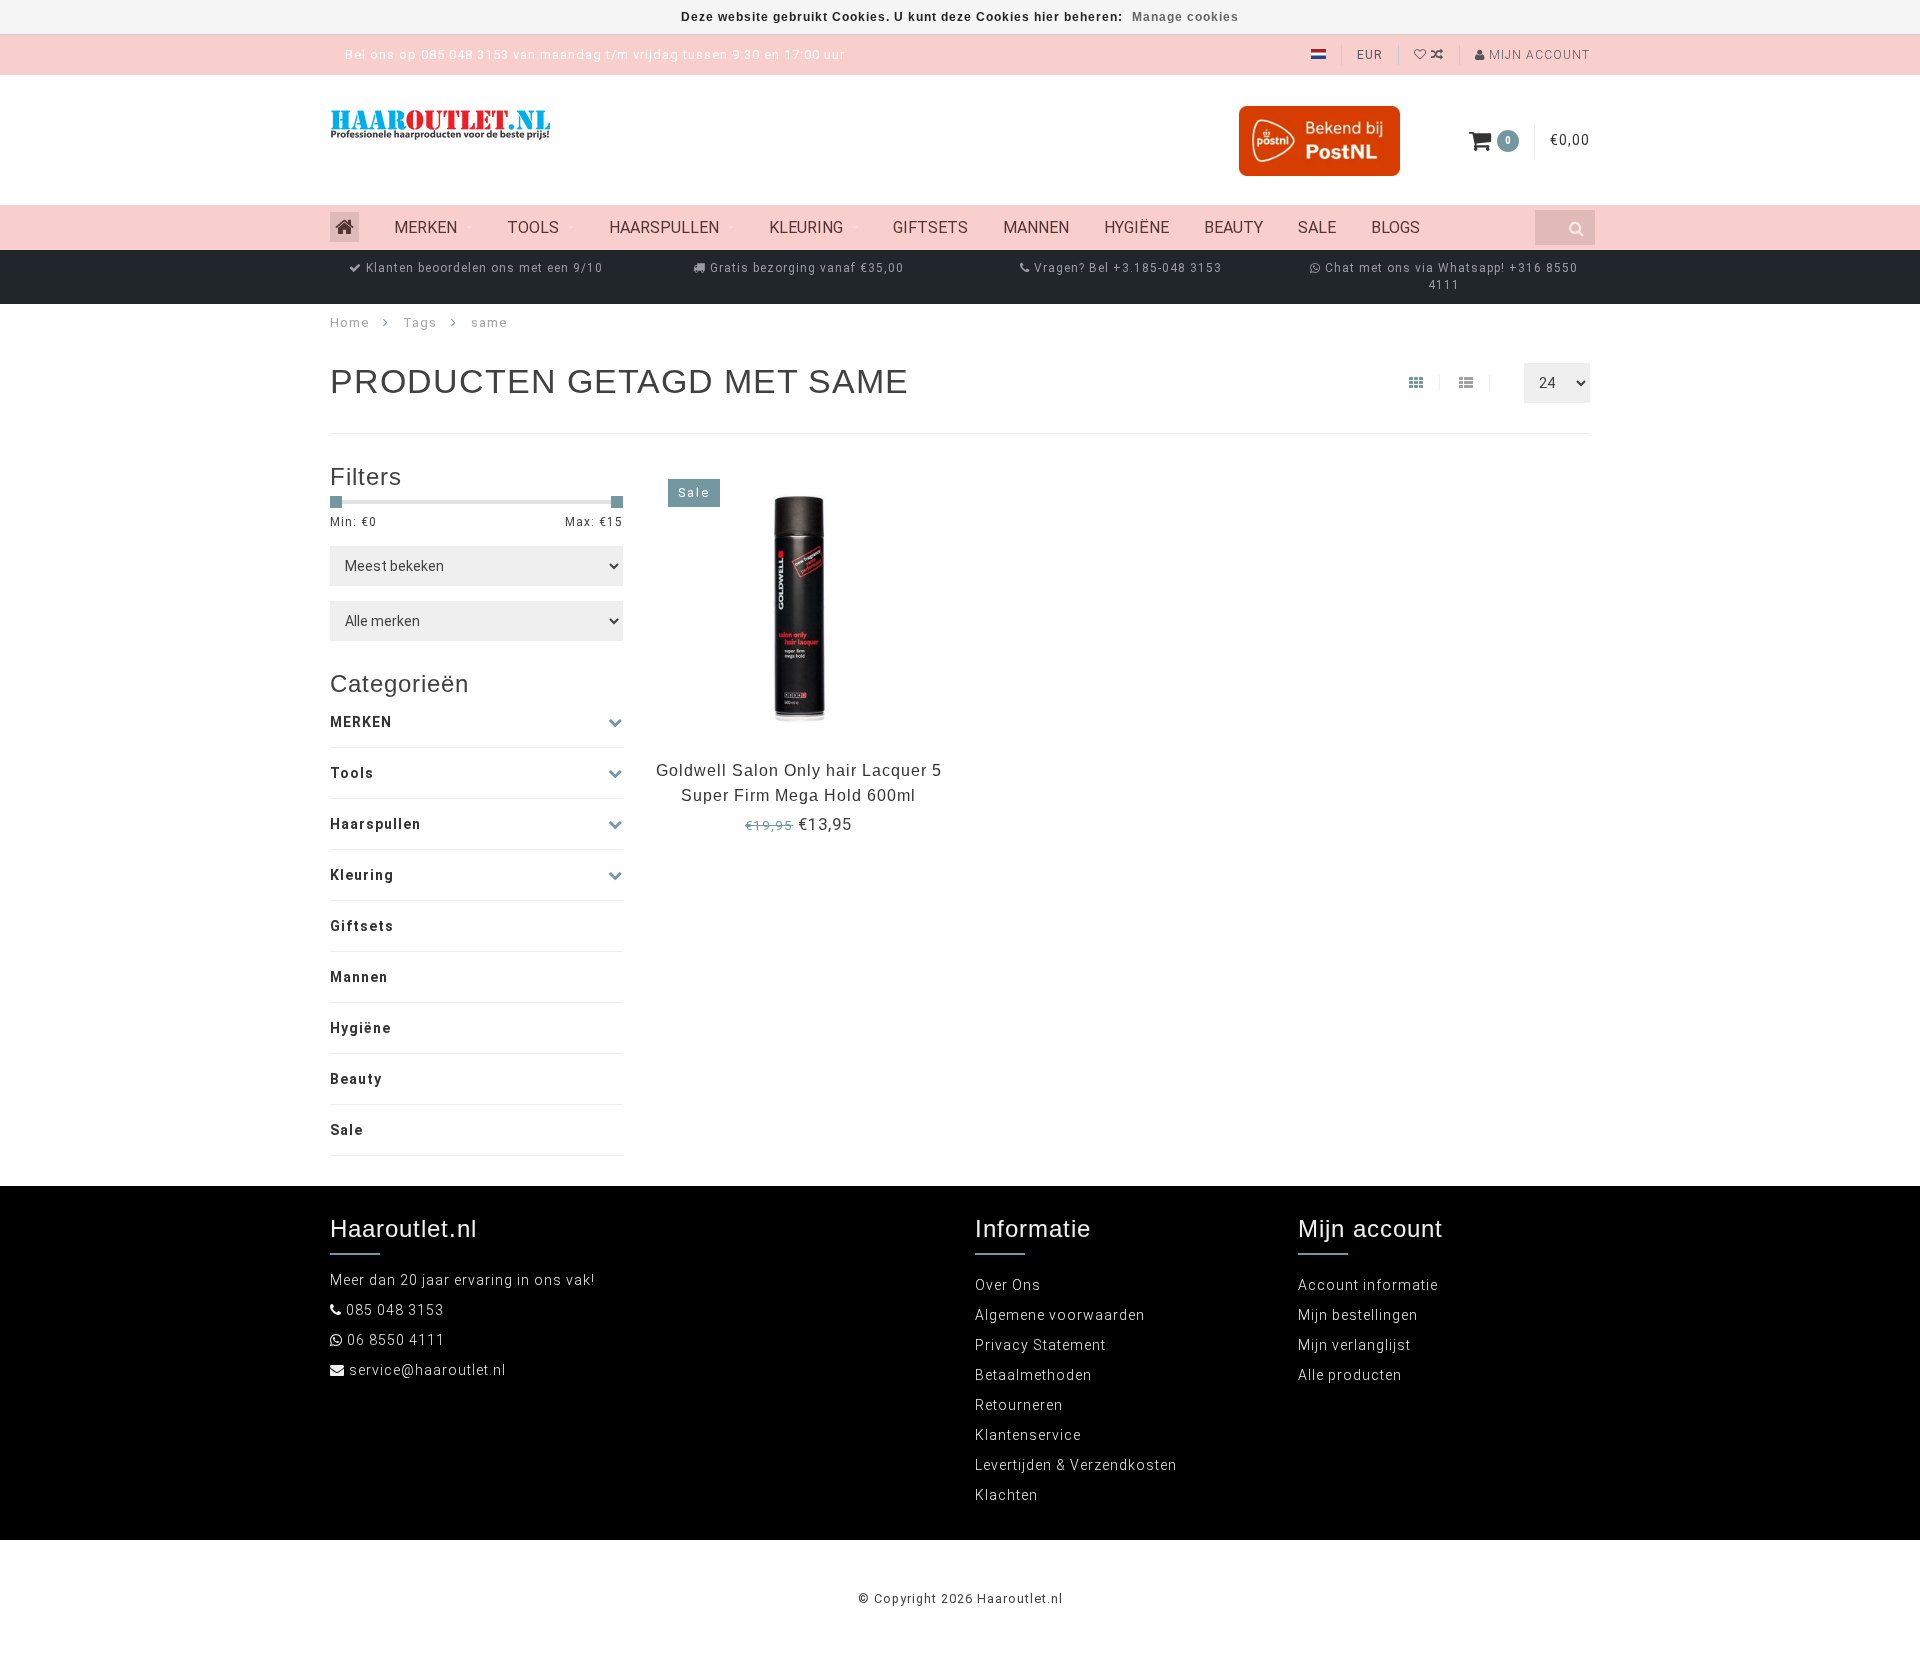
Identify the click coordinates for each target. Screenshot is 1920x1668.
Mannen (1036, 227)
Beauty (1233, 227)
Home (349, 322)
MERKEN (425, 227)
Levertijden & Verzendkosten (1076, 1465)
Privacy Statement (1040, 1345)
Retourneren (1019, 1405)
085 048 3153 (395, 1310)
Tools (533, 227)
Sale (1317, 227)
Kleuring (806, 227)
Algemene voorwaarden (1060, 1315)
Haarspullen (664, 227)
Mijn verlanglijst (1354, 1345)
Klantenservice (1028, 1435)
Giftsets (930, 227)
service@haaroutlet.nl (427, 1370)
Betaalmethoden (1033, 1375)
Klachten (1006, 1495)
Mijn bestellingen (1358, 1315)
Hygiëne (1136, 227)
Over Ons (1008, 1285)
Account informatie (1368, 1285)
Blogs (1395, 227)
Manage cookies (1185, 17)
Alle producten (1350, 1375)
